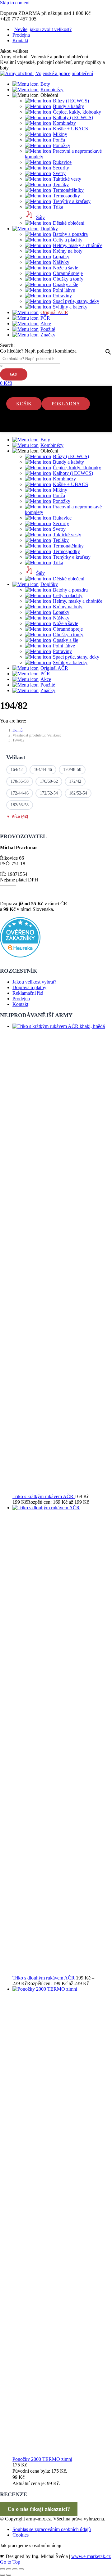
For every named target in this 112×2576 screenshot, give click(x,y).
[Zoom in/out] (21, 2569)
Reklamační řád (28, 993)
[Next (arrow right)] (9, 2575)
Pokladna (66, 404)
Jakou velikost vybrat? (34, 982)
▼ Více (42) (17, 816)
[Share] (9, 2569)
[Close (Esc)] (2, 2569)
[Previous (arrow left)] (2, 2575)
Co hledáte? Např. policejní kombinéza (38, 351)
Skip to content (15, 3)
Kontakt (20, 1004)
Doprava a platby (29, 987)
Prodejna (21, 999)
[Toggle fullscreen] (15, 2569)
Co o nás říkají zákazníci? (39, 2509)
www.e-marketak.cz (91, 2556)
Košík (24, 404)
